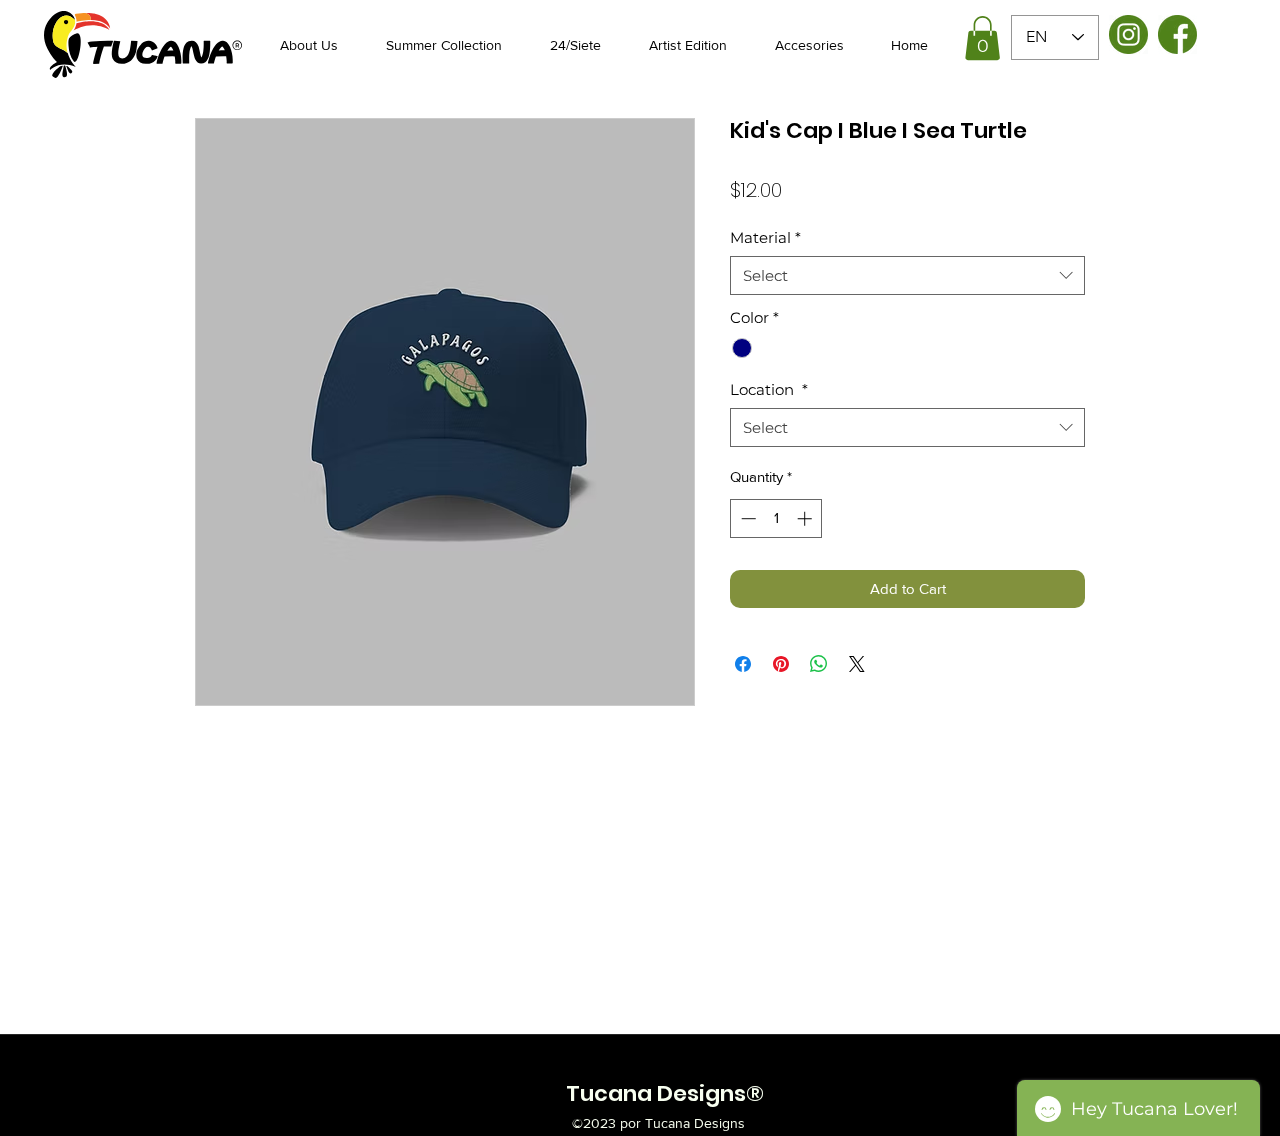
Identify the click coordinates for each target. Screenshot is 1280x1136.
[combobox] (907, 275)
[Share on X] (857, 664)
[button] (982, 38)
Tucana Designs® (665, 1093)
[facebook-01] (1177, 34)
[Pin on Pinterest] (781, 664)
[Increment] (806, 518)
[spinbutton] (776, 518)
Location (769, 389)
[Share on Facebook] (743, 664)
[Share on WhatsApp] (819, 664)
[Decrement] (746, 518)
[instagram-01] (1128, 34)
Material (765, 237)
